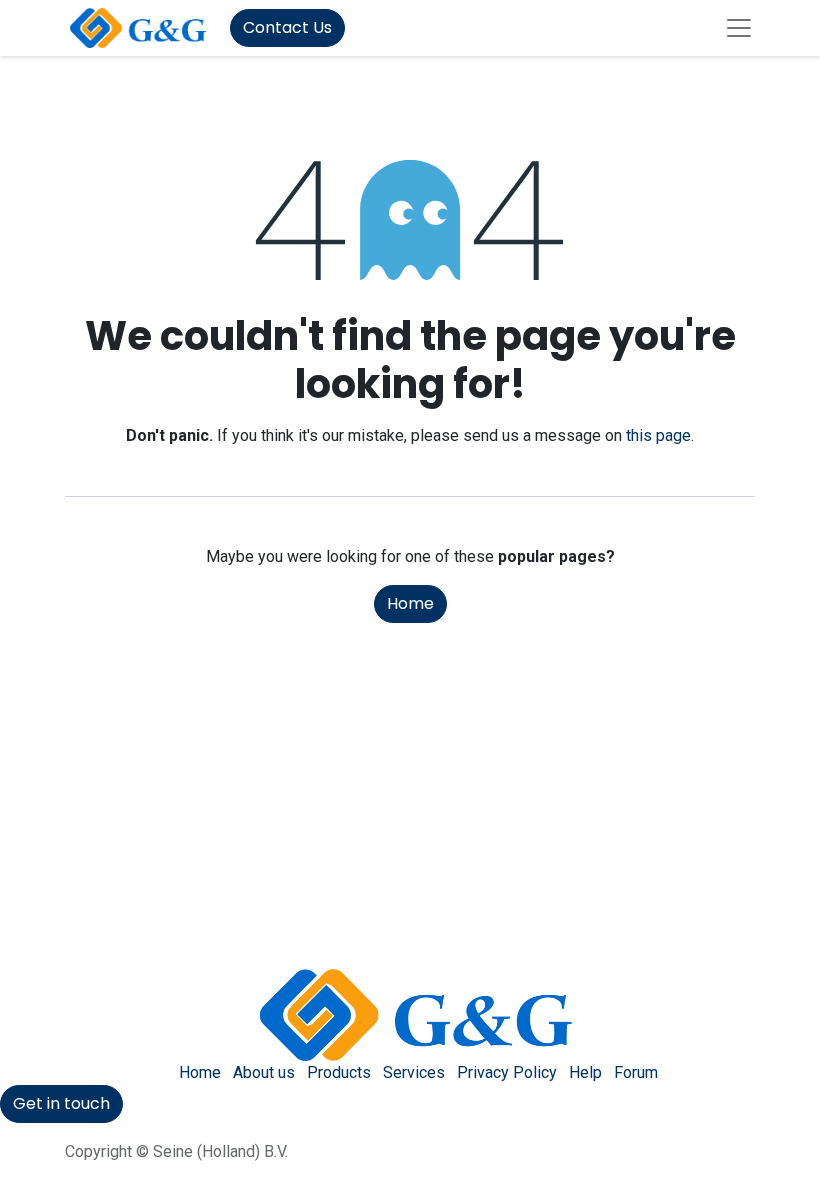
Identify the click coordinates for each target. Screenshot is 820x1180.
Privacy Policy (507, 1072)
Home (410, 603)
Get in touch (61, 1103)
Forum (636, 1072)
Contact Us (287, 27)
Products (339, 1072)
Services (414, 1072)
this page (658, 435)
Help (585, 1072)
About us (264, 1072)
